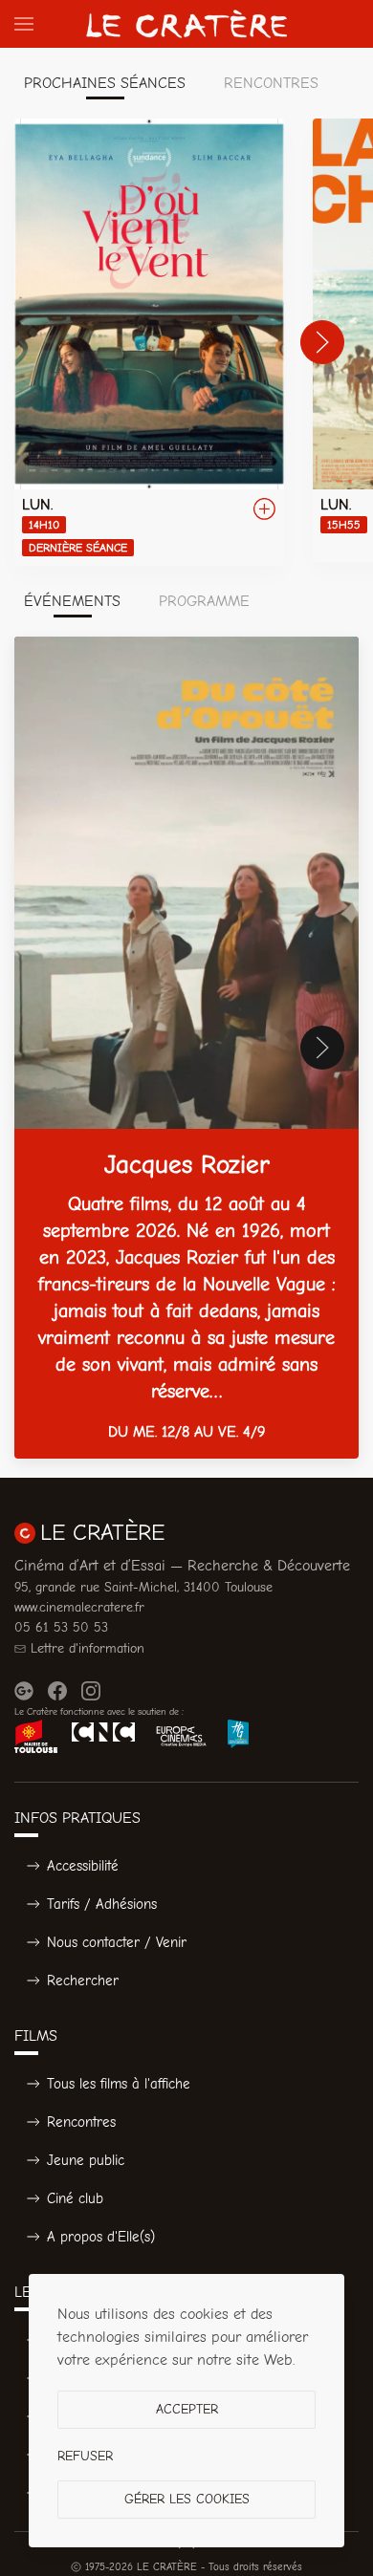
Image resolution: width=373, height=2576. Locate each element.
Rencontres (81, 2122)
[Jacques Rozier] (186, 1048)
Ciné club (75, 2198)
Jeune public (86, 2160)
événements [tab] (72, 601)
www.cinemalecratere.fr (79, 1607)
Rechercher (83, 1981)
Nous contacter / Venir (117, 1942)
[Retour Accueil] (186, 24)
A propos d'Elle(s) (101, 2237)
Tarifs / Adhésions (102, 1904)
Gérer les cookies (187, 2499)
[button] (24, 24)
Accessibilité (83, 1866)
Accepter (187, 2409)
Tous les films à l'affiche (119, 2084)
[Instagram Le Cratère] (91, 1691)
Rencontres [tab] (271, 83)
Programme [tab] (204, 601)
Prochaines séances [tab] (105, 83)
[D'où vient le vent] (149, 342)
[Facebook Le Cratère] (57, 1691)
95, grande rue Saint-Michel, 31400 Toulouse (143, 1587)
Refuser (85, 2456)
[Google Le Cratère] (24, 1691)
